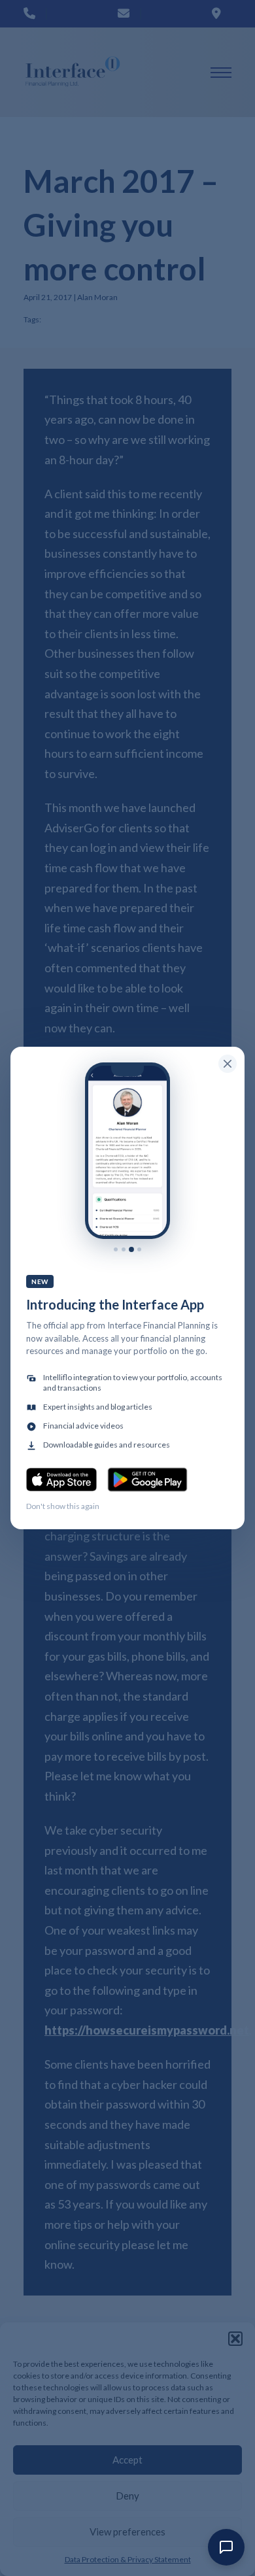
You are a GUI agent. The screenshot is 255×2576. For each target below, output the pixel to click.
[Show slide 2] (124, 1249)
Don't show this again (63, 1506)
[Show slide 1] (116, 1249)
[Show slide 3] (131, 1249)
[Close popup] (228, 1064)
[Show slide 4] (139, 1249)
